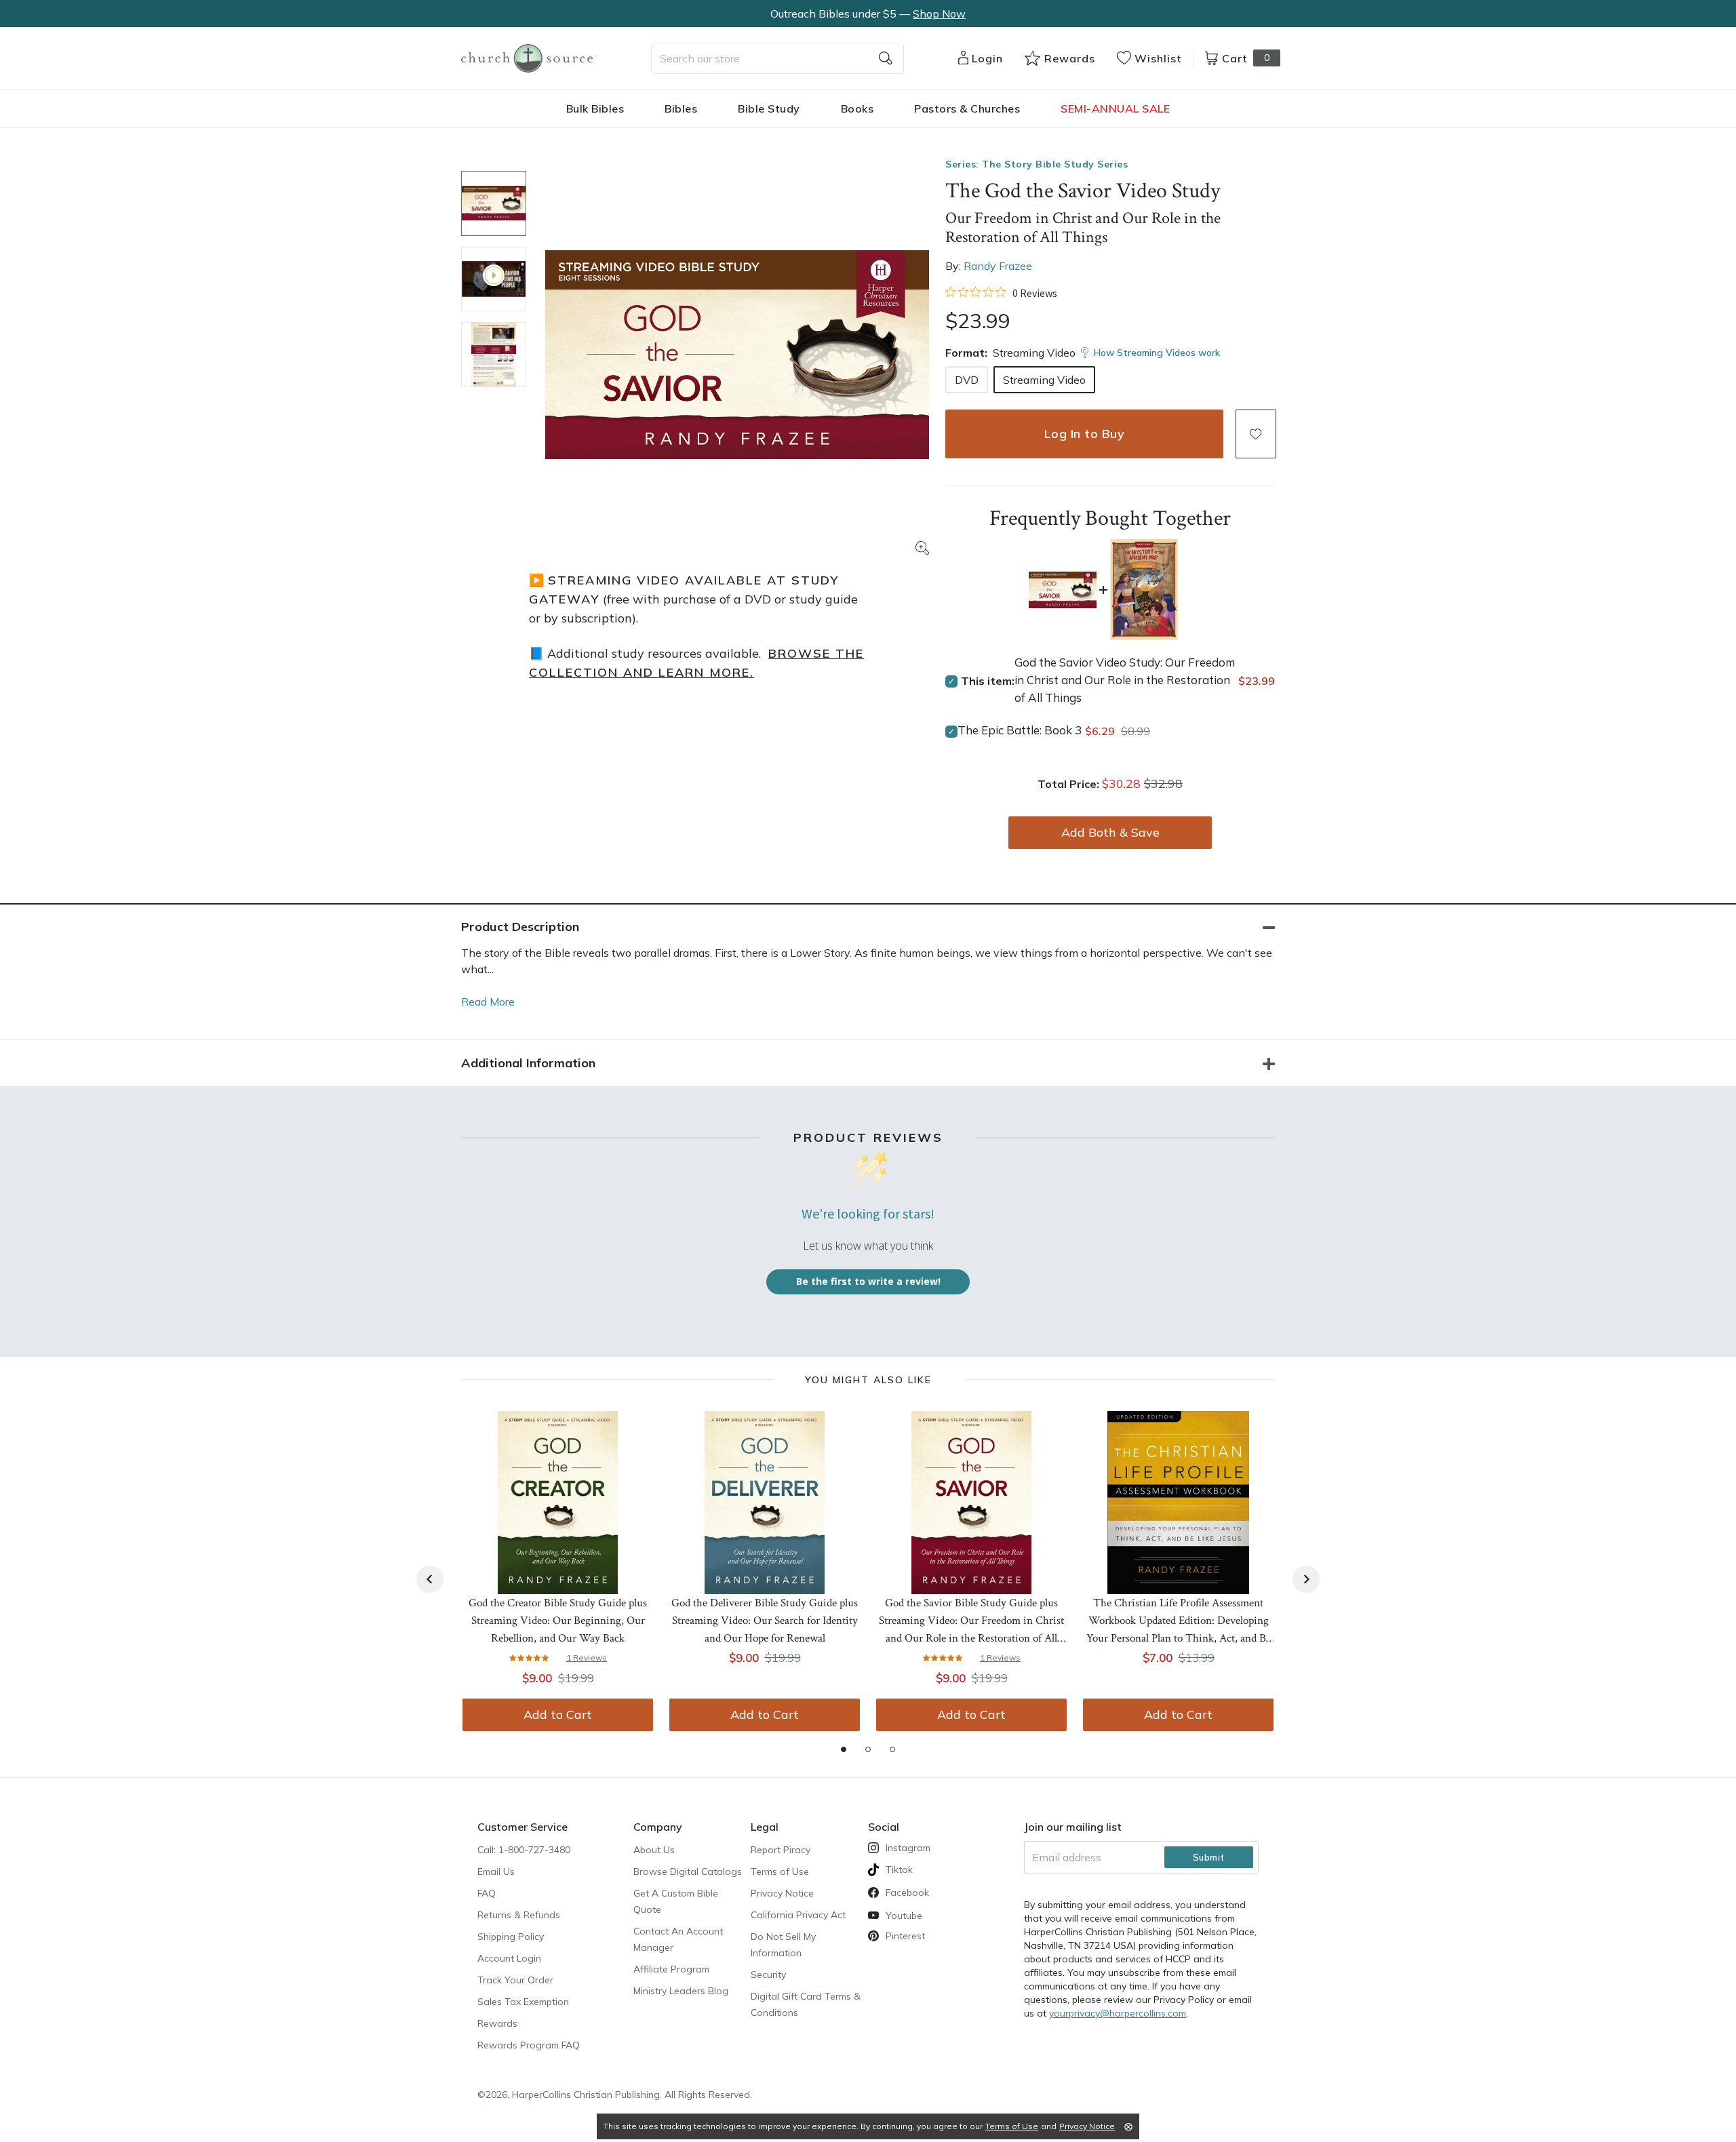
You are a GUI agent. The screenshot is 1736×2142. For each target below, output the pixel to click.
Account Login (509, 1958)
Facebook (907, 1892)
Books (857, 108)
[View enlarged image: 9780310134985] (737, 355)
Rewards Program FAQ (529, 2045)
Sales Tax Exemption (523, 2002)
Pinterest (905, 1936)
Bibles (681, 108)
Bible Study (769, 108)
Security (768, 1975)
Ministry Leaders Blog (681, 1991)
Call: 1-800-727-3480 (524, 1850)
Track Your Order (515, 1980)
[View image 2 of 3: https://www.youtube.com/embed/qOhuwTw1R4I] (494, 279)
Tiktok (899, 1869)
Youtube (904, 1916)
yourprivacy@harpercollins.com (1118, 2013)
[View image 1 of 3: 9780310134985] (494, 203)
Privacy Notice (782, 1893)
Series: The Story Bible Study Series (1037, 164)
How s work (1157, 353)
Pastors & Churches (967, 108)
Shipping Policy (511, 1937)
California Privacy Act (798, 1915)
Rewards (497, 2023)
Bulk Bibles (595, 108)
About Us (654, 1850)
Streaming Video (1044, 380)
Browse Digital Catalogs (688, 1871)
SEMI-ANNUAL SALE (1115, 108)
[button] (1256, 434)
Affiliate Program (671, 1969)
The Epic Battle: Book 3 (1020, 730)
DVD (967, 380)
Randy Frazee (998, 266)
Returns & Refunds (519, 1915)
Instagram (908, 1848)
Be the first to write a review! (868, 1281)
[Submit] (886, 58)
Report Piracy (781, 1850)
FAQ (487, 1893)
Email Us (496, 1871)
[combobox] (777, 58)
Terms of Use (780, 1871)
